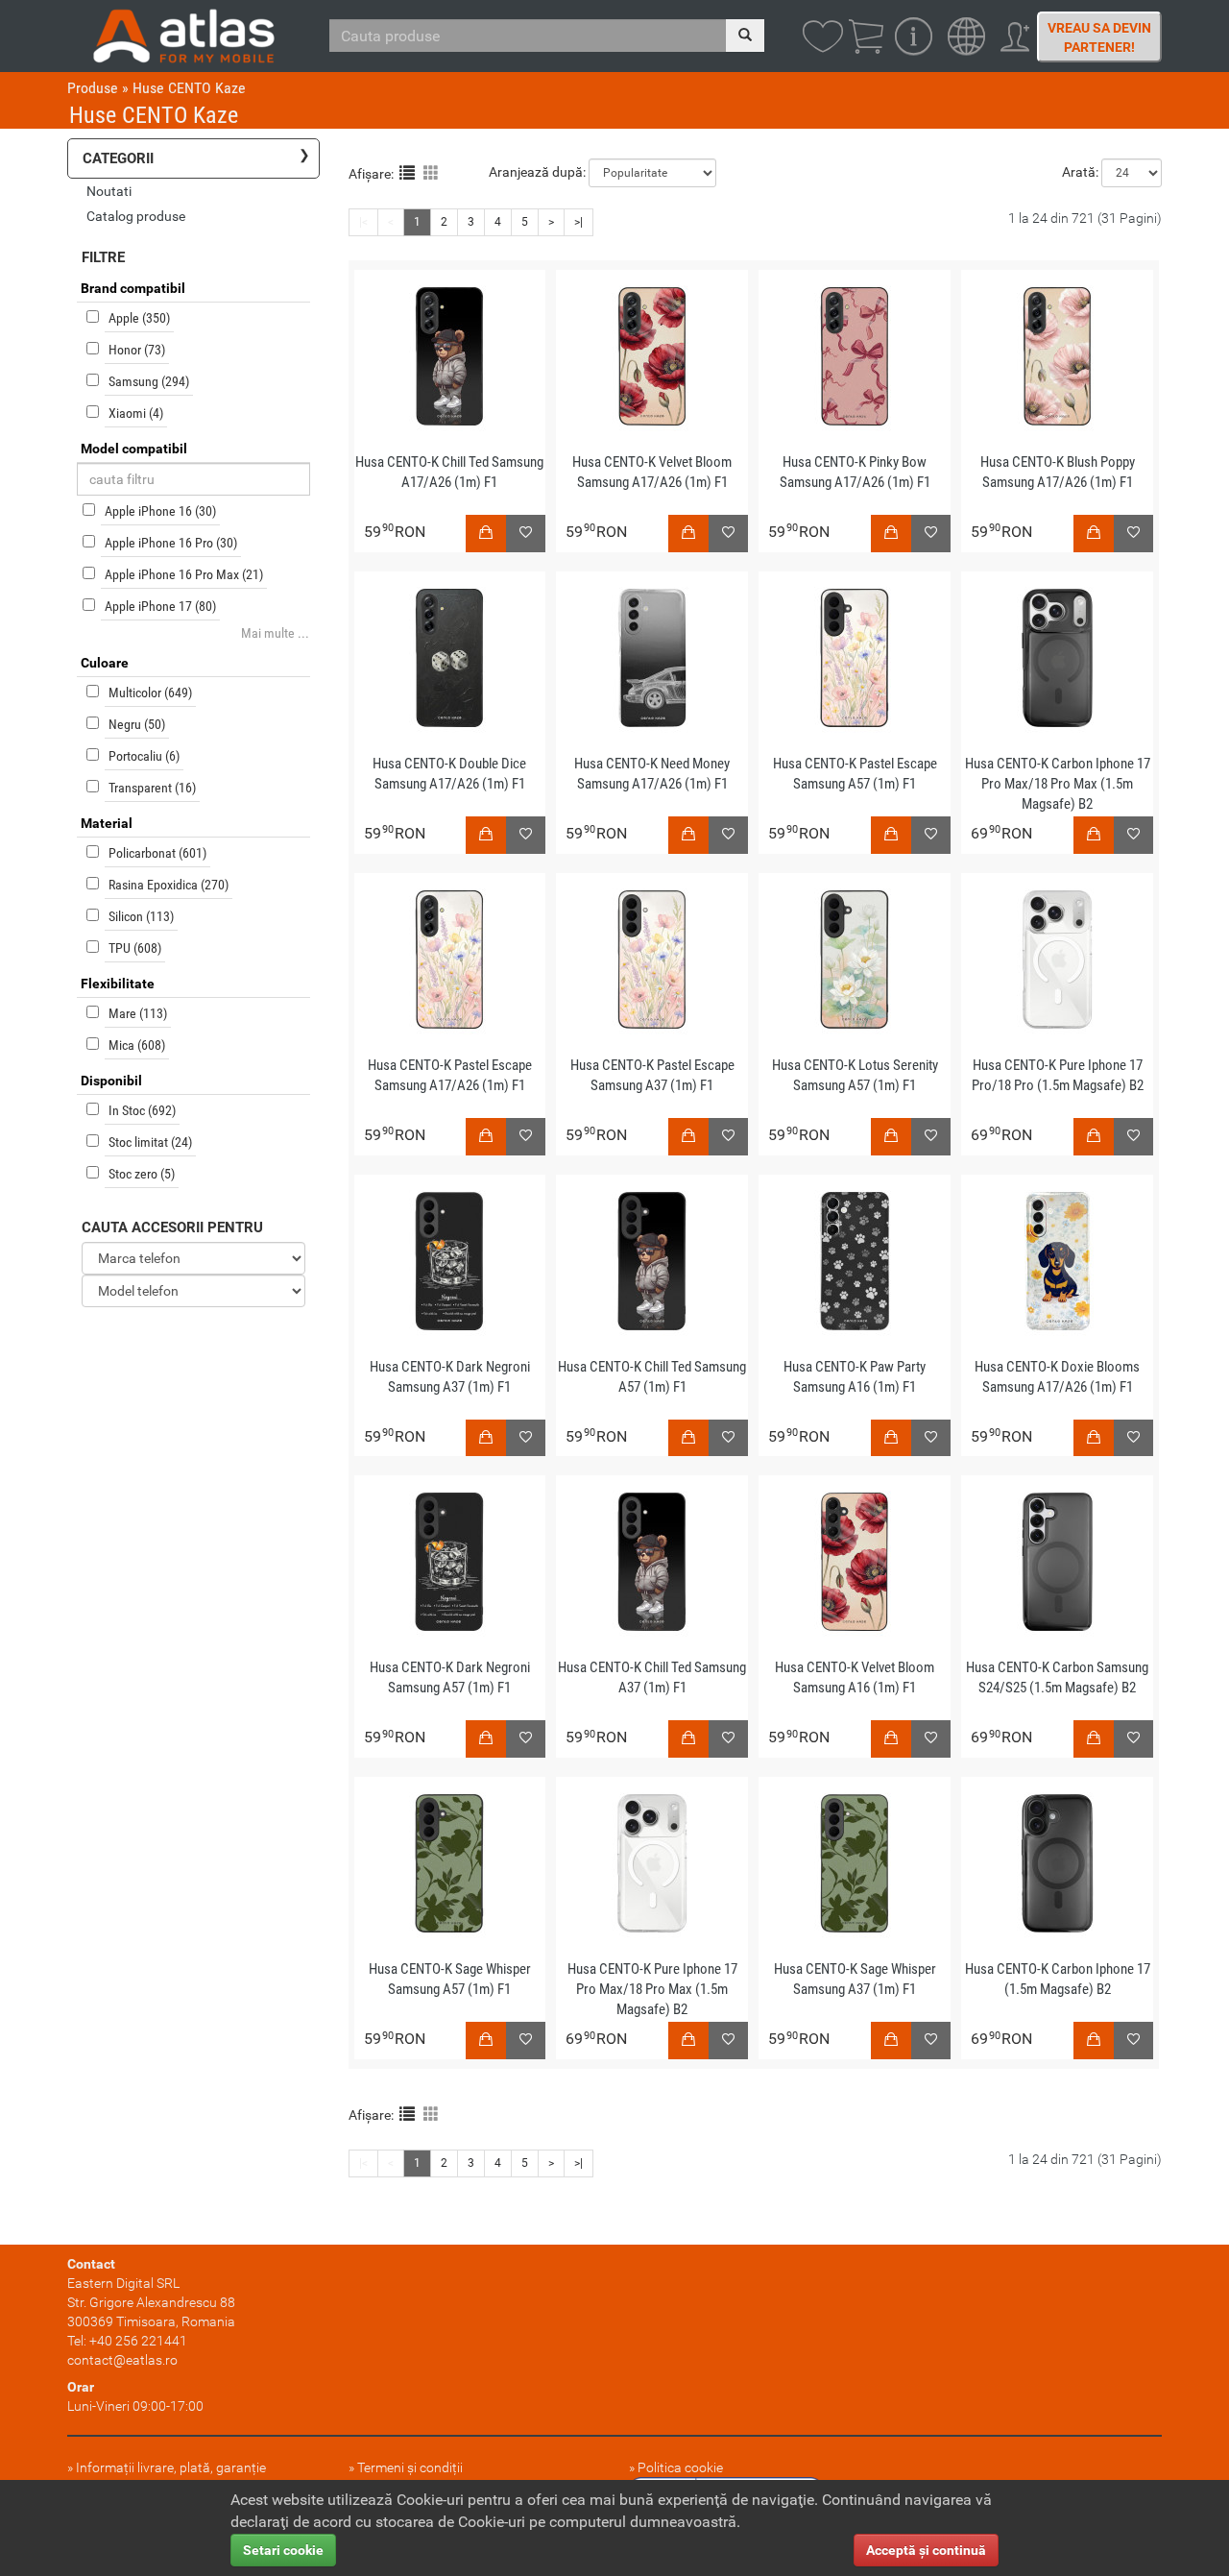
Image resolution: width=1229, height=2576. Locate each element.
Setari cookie (283, 2550)
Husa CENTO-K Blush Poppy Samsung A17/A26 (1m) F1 (1058, 472)
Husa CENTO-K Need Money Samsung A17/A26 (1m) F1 (652, 774)
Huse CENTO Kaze (189, 88)
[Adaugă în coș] (486, 534)
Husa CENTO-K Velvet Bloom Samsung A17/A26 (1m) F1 (652, 472)
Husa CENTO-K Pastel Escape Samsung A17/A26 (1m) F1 (450, 1075)
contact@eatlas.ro (122, 2360)
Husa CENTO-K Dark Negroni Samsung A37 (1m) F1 (450, 1377)
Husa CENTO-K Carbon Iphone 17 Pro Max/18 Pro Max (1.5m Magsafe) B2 (1058, 784)
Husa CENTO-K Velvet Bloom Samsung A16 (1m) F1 (855, 1677)
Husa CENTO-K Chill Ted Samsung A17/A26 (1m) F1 (449, 472)
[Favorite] (526, 534)
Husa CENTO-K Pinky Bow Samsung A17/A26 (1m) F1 (855, 472)
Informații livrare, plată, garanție (171, 2467)
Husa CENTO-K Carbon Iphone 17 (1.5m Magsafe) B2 (1058, 1979)
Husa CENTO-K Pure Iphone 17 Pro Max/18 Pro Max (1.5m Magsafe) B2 (652, 1989)
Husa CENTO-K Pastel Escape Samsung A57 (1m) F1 (855, 774)
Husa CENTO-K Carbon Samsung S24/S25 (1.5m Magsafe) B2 (1057, 1677)
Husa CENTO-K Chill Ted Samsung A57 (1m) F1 (652, 1377)
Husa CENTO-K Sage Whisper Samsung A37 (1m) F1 (855, 1979)
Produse (93, 88)
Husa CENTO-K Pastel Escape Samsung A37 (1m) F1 (652, 1075)
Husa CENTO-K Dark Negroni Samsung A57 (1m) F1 (450, 1677)
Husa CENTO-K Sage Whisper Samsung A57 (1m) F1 (450, 1979)
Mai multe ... (275, 633)
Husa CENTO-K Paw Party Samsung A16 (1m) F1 (855, 1377)
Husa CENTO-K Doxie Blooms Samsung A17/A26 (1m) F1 (1057, 1377)
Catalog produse (136, 216)
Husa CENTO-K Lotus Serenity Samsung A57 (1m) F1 (855, 1075)
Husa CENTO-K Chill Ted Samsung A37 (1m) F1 (652, 1677)
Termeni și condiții (410, 2467)
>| (578, 222)
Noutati (109, 191)
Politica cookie (680, 2467)
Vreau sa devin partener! (1099, 37)
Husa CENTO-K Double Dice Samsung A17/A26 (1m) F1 (449, 774)
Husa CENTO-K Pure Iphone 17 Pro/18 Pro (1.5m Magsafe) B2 (1058, 1075)
